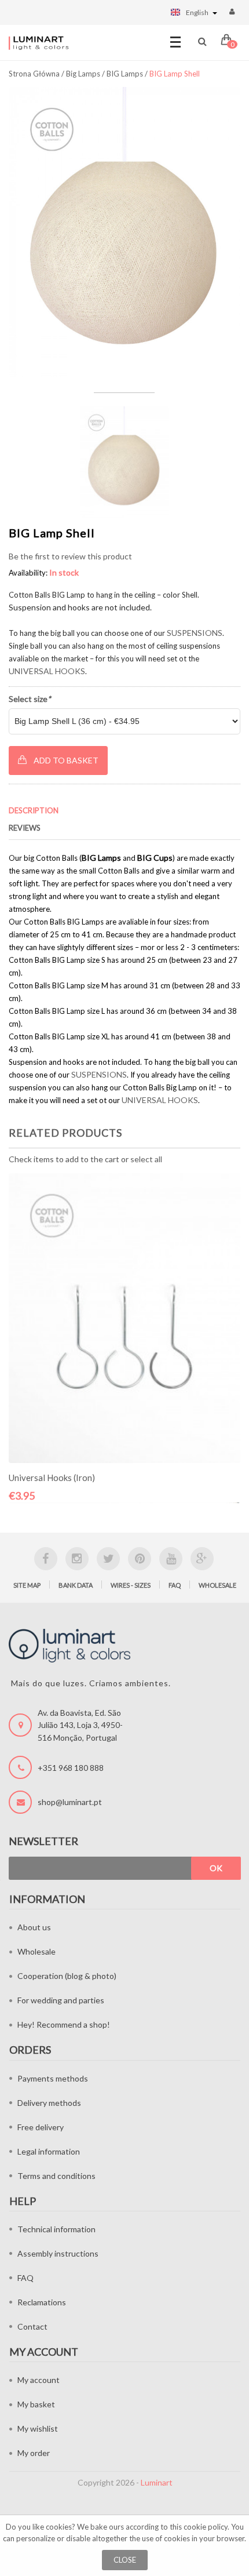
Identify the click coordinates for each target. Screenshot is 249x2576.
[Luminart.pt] (39, 43)
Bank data (76, 1585)
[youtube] (171, 1559)
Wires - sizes (131, 1585)
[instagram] (77, 1559)
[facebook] (46, 1559)
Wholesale (217, 1585)
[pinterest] (140, 1559)
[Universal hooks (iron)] (124, 1318)
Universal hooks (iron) (52, 1478)
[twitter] (108, 1559)
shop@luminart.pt (70, 1802)
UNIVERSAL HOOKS (47, 671)
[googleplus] (202, 1559)
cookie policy (206, 2527)
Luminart (157, 2482)
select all (146, 1159)
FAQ (175, 1585)
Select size (30, 699)
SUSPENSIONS (195, 633)
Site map (27, 1585)
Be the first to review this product (70, 556)
